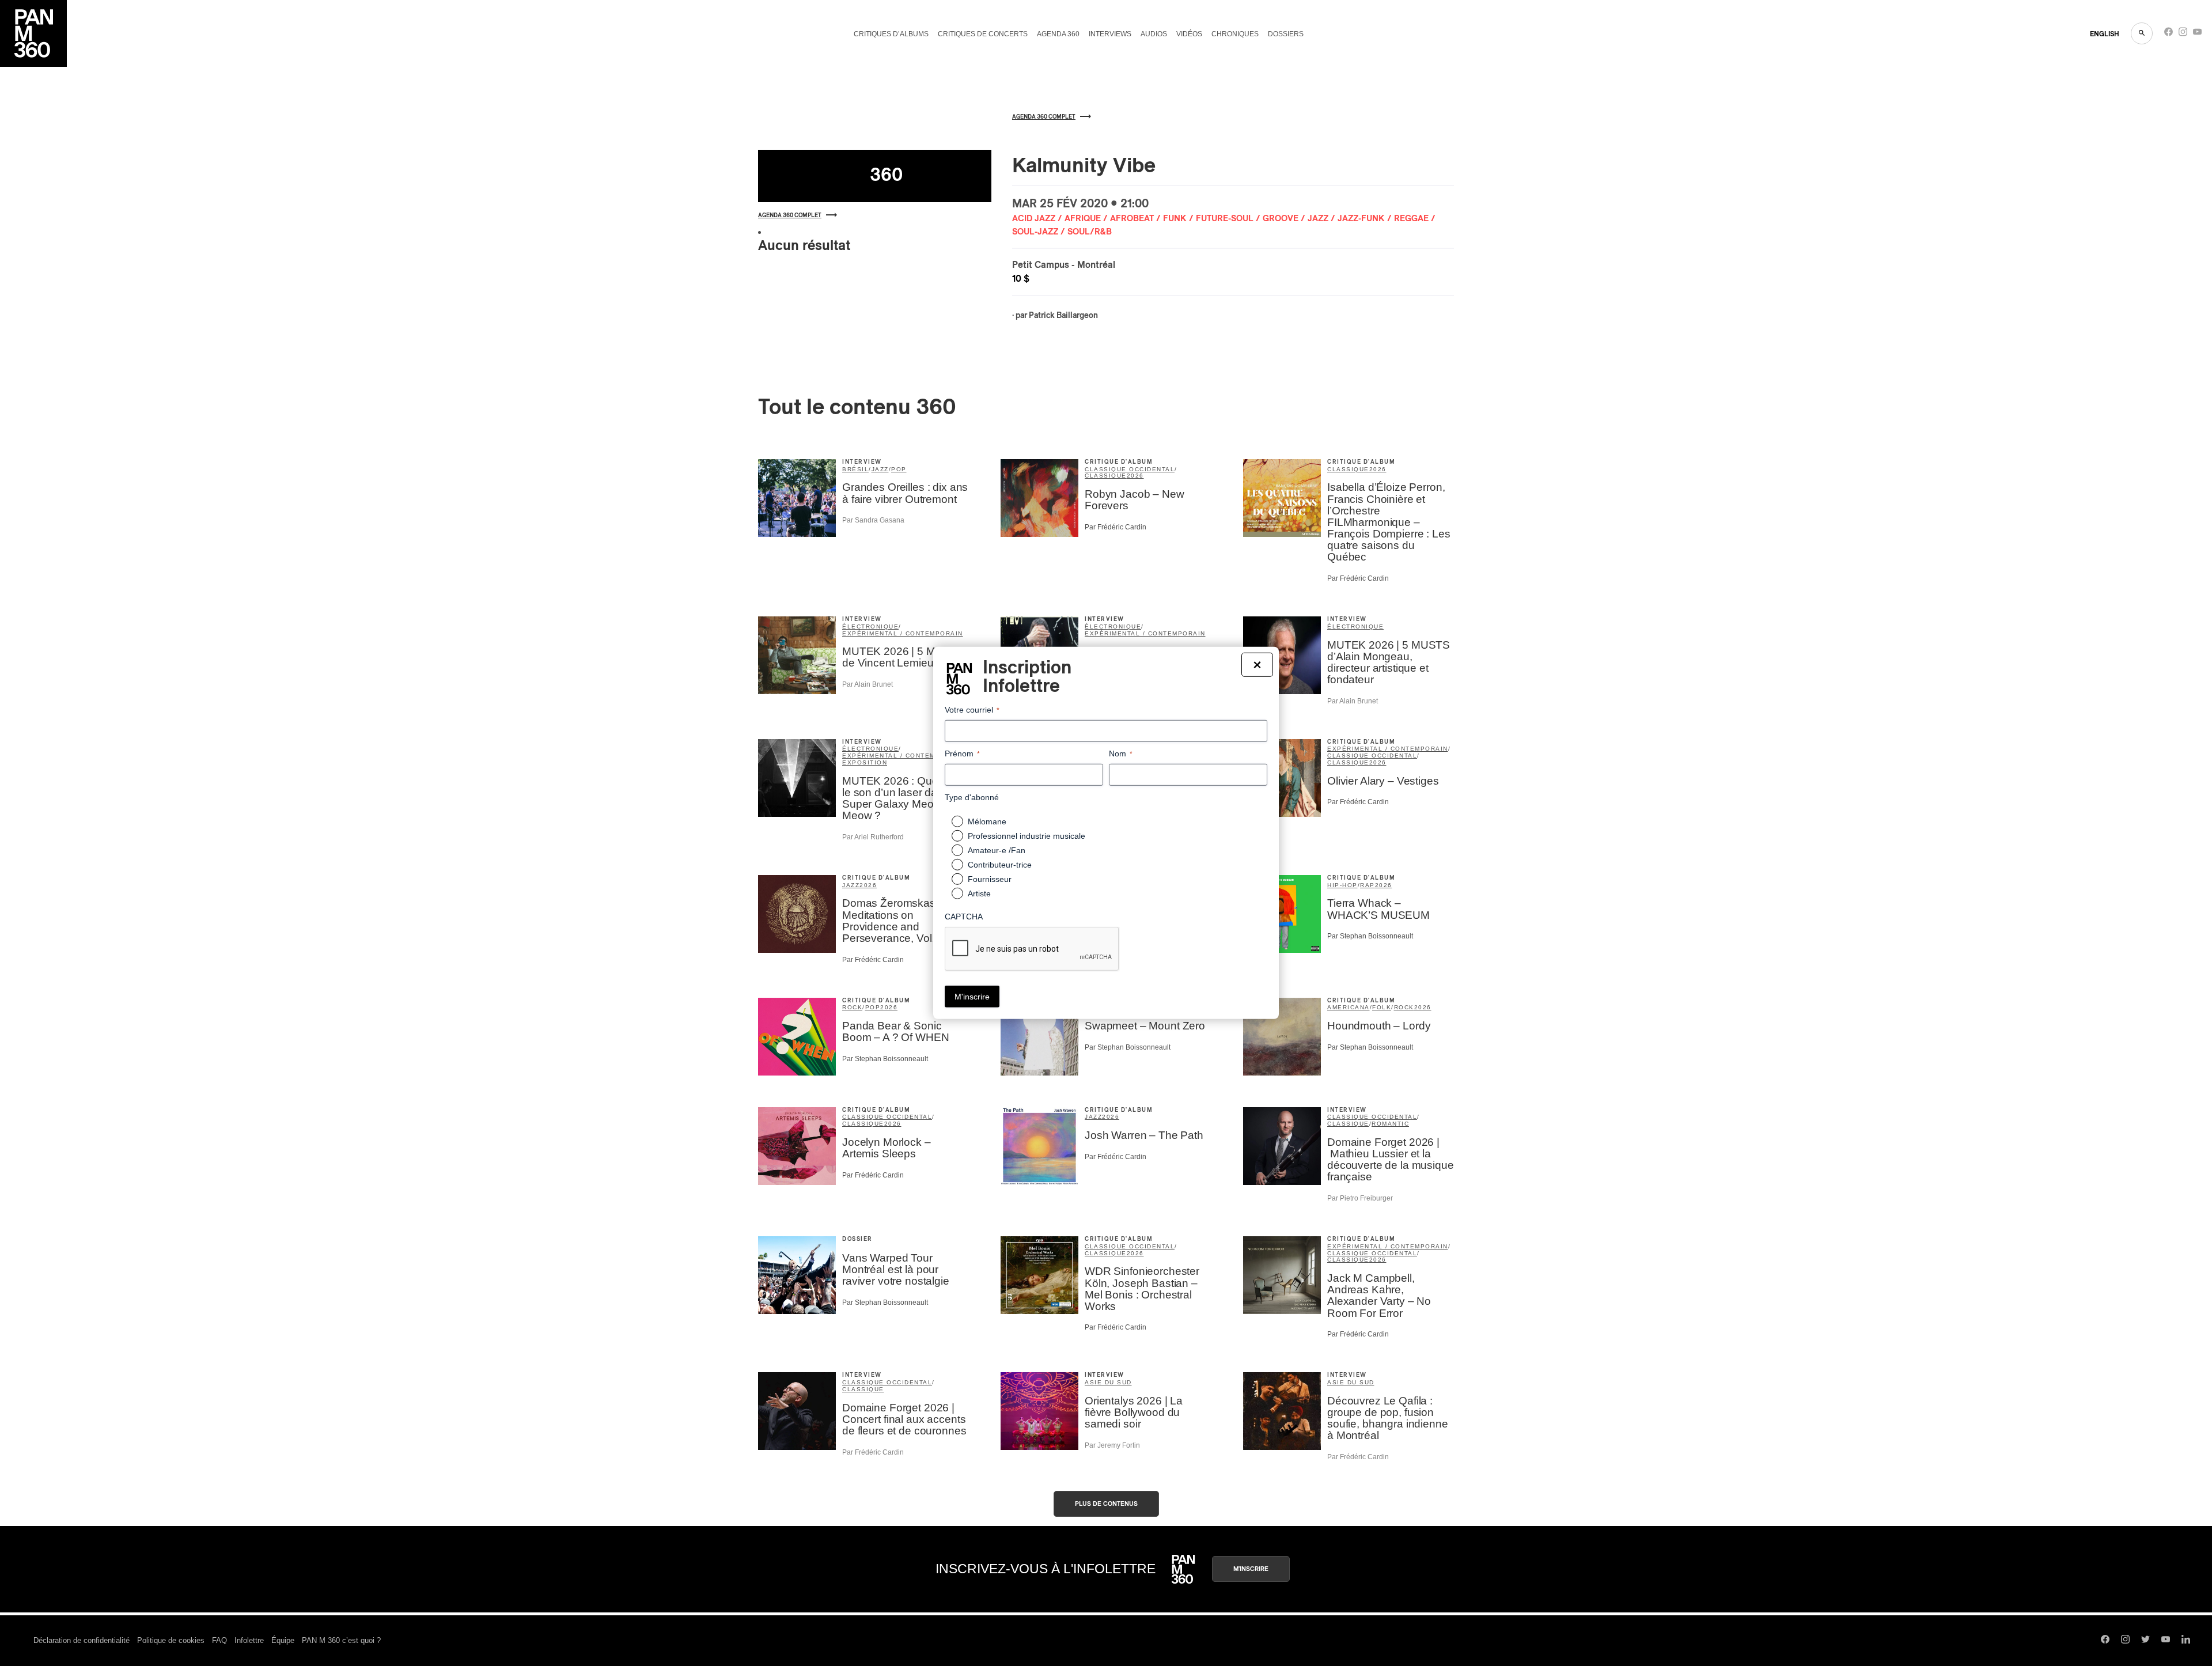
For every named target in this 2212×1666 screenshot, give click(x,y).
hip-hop (1342, 885)
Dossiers (1286, 34)
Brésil (855, 469)
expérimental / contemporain (903, 633)
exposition (865, 762)
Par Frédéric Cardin (1116, 527)
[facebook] (2169, 34)
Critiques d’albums (891, 34)
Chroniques (1235, 34)
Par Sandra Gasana (873, 520)
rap (1368, 885)
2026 (1135, 476)
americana (1349, 1007)
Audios (1154, 34)
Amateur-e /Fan (997, 850)
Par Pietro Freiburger (1360, 1198)
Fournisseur (990, 879)
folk (1382, 1007)
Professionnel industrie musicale (1027, 836)
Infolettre (249, 1640)
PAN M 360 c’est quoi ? (341, 1640)
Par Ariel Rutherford (873, 837)
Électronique (1355, 626)
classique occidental (1130, 469)
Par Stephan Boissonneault (1370, 936)
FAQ (219, 1640)
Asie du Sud (1108, 1382)
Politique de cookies (171, 1640)
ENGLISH (2105, 34)
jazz (880, 469)
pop (899, 469)
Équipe (283, 1640)
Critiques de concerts (983, 34)
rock (852, 1007)
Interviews (1110, 34)
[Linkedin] (2186, 1641)
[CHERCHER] (2142, 33)
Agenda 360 (1058, 34)
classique (1106, 476)
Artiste (979, 893)
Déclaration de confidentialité (82, 1640)
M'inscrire (1251, 1569)
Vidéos (1189, 34)
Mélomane (987, 821)
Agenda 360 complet (790, 215)
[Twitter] (2145, 1641)
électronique (870, 626)
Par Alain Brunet (868, 684)
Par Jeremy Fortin (1112, 1445)
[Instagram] (2183, 34)
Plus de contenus (1106, 1504)
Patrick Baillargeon (1063, 316)
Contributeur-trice (1000, 865)
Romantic (1390, 1124)
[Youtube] (2197, 34)
